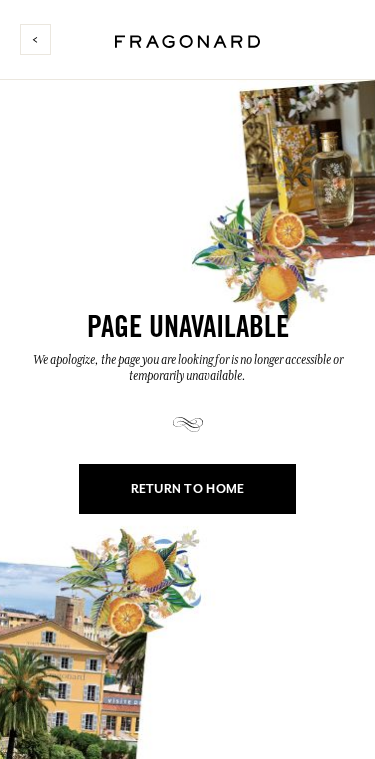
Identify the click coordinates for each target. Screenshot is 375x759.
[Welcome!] (187, 38)
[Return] (43, 39)
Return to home (188, 489)
